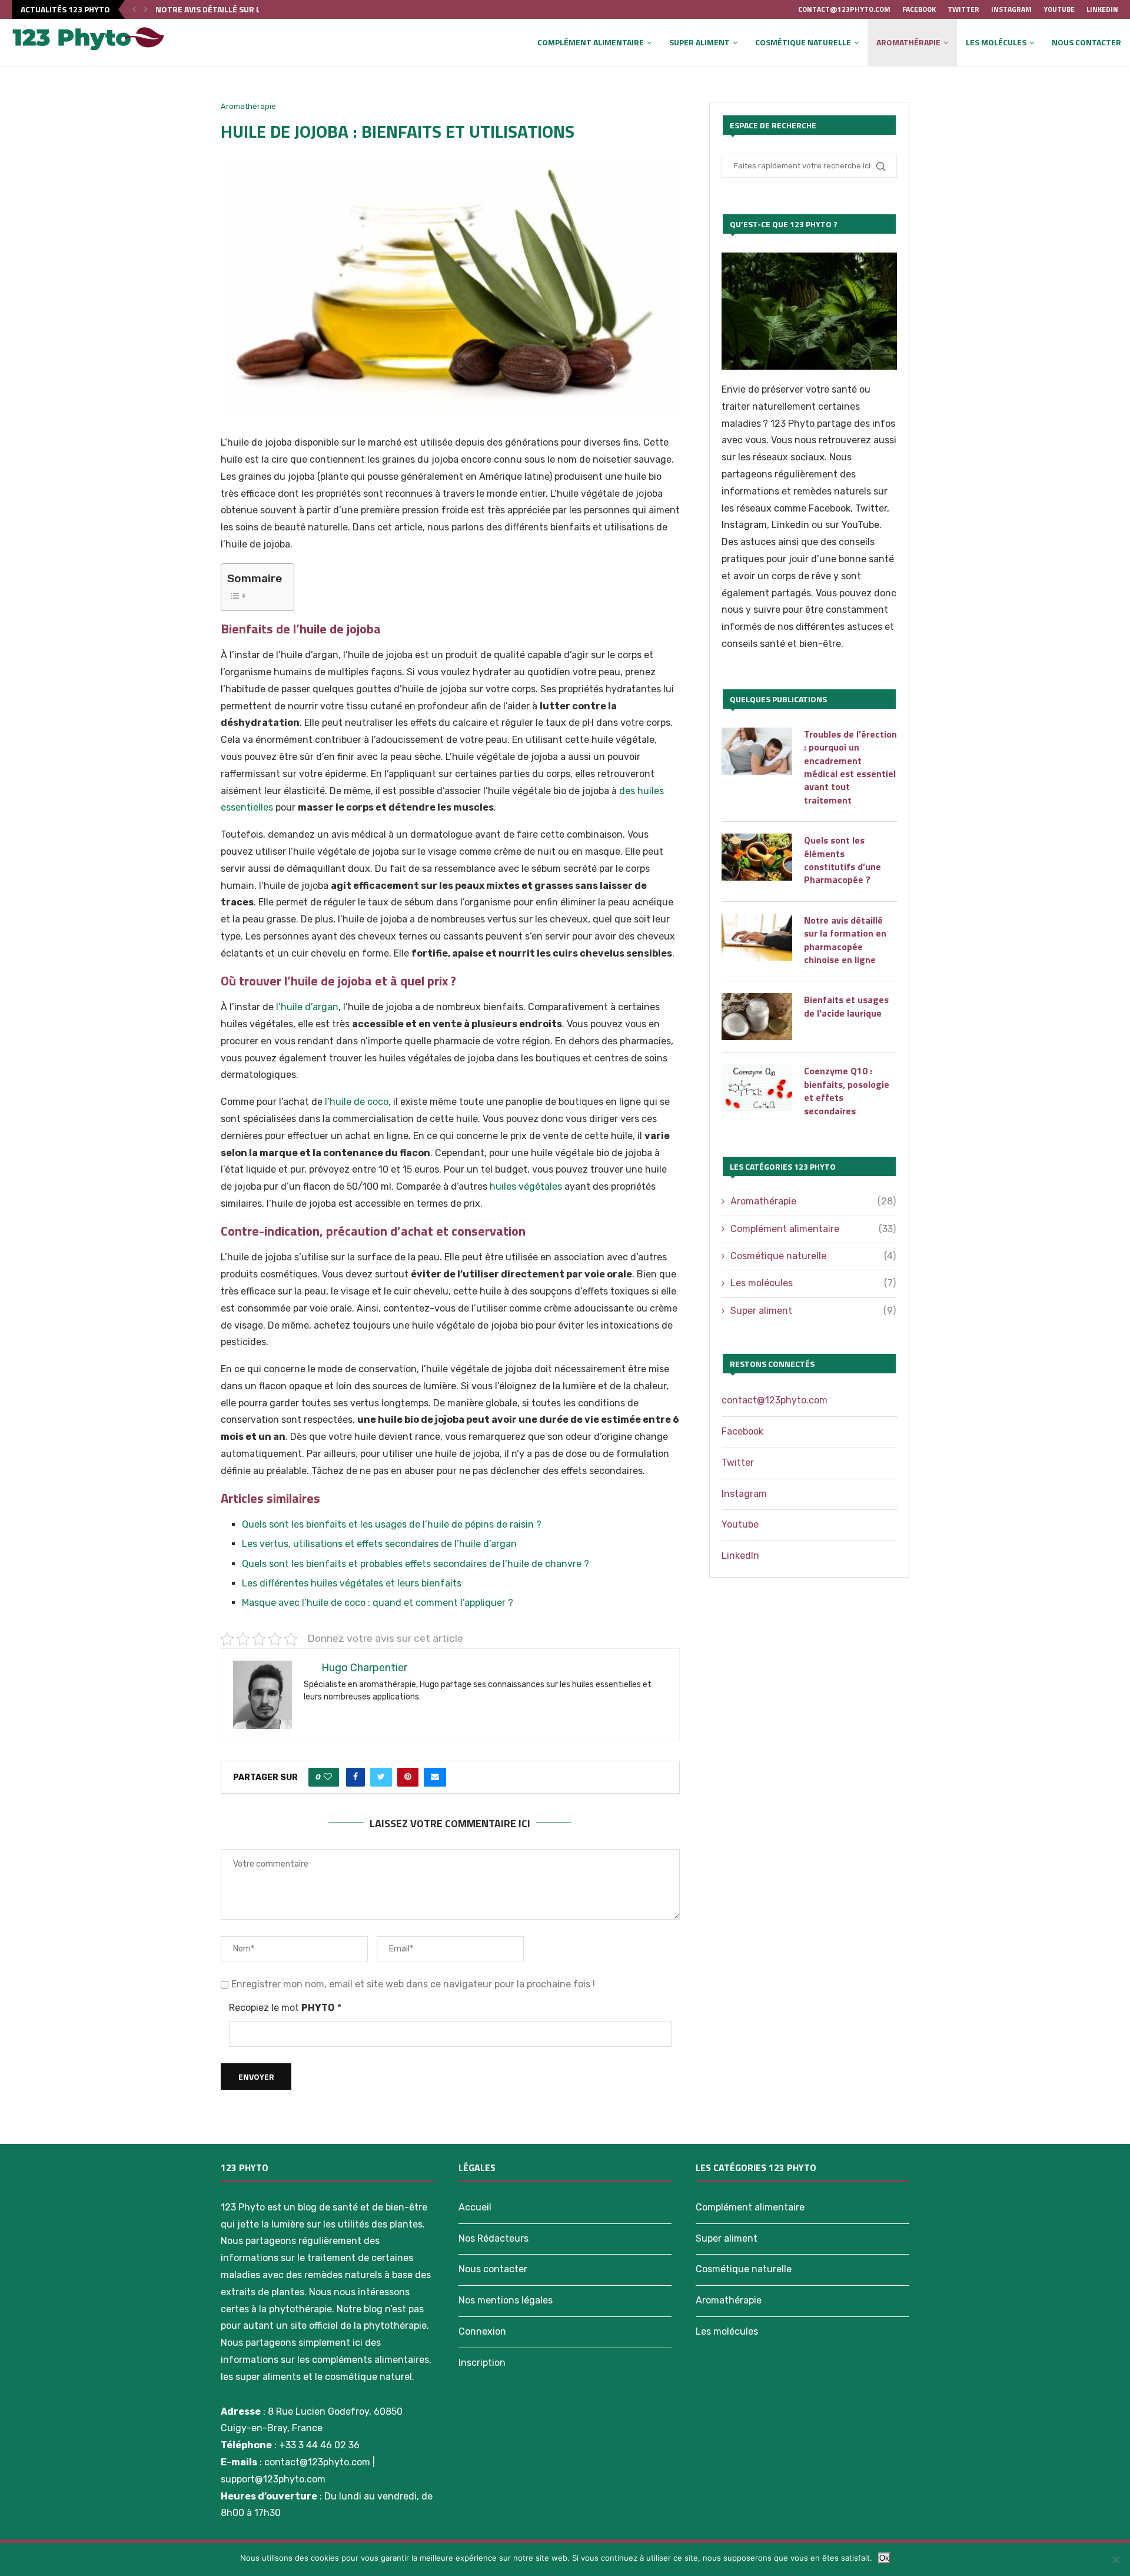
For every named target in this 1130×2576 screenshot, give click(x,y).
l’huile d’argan (307, 1007)
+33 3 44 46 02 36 (319, 2445)
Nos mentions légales (506, 2300)
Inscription (482, 2363)
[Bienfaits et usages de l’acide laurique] (757, 1017)
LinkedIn (1102, 9)
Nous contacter (1086, 42)
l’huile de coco (357, 1102)
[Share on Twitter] (381, 1777)
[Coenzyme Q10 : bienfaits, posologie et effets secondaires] (757, 1088)
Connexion (482, 2331)
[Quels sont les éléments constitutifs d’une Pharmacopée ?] (757, 857)
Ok (884, 2558)
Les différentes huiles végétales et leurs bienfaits (352, 1583)
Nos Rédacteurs (493, 2238)
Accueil (475, 2207)
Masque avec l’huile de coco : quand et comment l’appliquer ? (378, 1603)
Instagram (1011, 9)
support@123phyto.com (273, 2479)
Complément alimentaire (591, 42)
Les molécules (996, 42)
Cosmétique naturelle (803, 42)
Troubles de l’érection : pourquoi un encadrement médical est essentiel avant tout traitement (850, 767)
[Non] (1115, 2560)
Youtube (1059, 9)
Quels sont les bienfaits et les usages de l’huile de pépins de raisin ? (392, 1524)
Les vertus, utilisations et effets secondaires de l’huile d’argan (379, 1544)
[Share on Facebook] (355, 1777)
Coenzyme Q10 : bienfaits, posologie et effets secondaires (847, 1091)
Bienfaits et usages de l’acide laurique (237, 9)
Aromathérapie (908, 42)
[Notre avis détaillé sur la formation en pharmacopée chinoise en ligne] (757, 937)
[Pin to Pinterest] (408, 1777)
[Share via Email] (435, 1777)
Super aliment (699, 42)
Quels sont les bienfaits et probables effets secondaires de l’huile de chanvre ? (416, 1564)
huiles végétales (526, 1186)
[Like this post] (328, 1777)
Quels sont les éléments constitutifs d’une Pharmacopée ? (842, 860)
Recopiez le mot (285, 2008)
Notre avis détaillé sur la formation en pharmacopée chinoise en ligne (845, 940)
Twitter (963, 9)
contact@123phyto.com (844, 9)
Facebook (919, 9)
